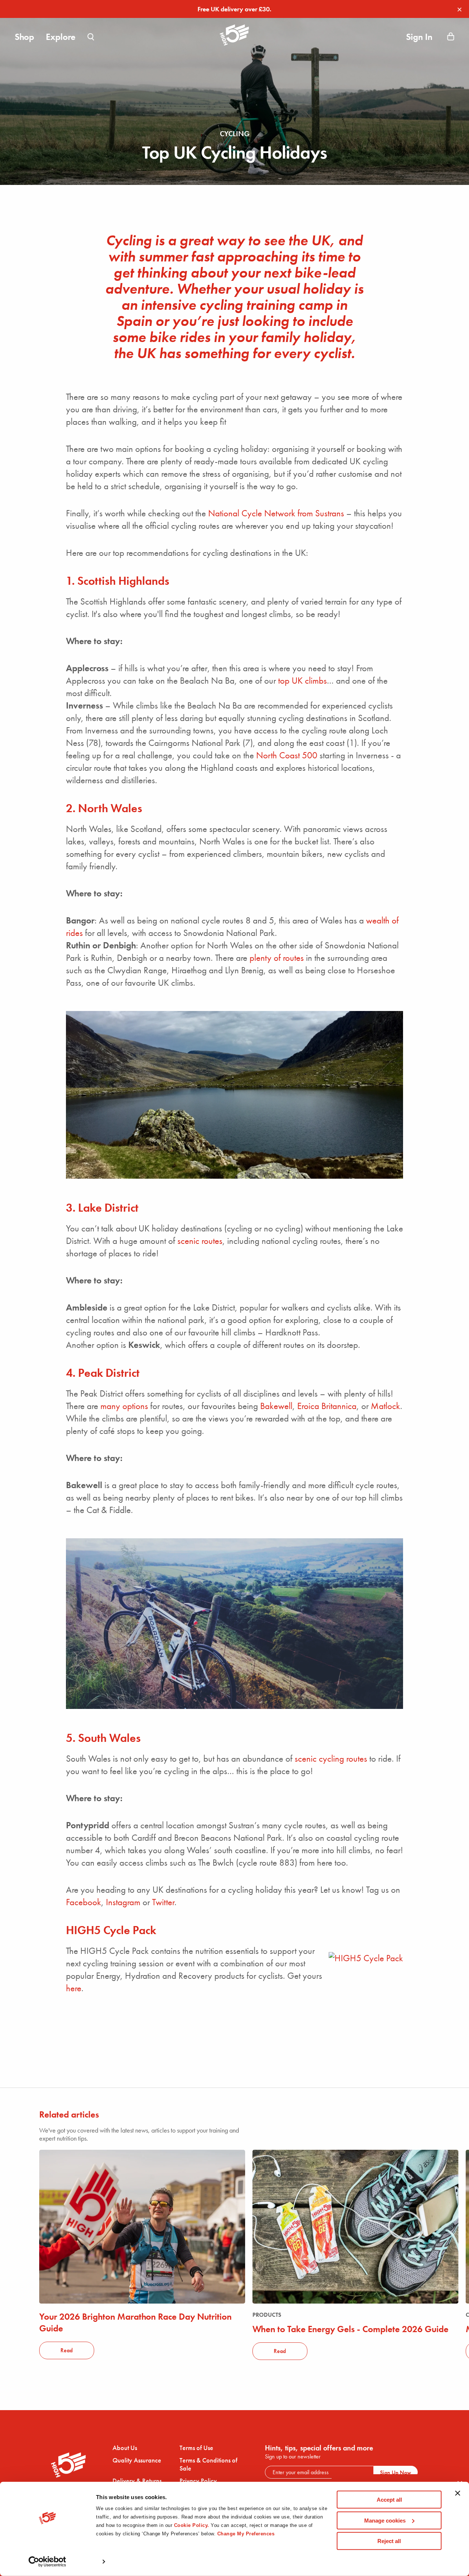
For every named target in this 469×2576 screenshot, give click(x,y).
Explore (61, 37)
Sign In (419, 37)
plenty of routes (277, 958)
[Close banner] (458, 2497)
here (74, 1988)
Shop (24, 37)
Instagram (123, 1902)
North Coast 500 (287, 755)
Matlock (385, 1406)
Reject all (389, 2541)
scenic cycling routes (331, 1759)
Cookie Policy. (192, 2525)
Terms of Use (196, 2448)
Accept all (389, 2500)
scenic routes (200, 1241)
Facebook (84, 1902)
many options (124, 1406)
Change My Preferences (246, 2534)
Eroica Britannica (327, 1406)
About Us (125, 2448)
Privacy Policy (198, 2481)
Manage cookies (385, 2520)
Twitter (163, 1902)
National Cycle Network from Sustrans (276, 513)
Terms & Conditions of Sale (208, 2464)
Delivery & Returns (137, 2481)
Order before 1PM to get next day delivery (235, 9)
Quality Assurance (137, 2460)
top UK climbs (302, 681)
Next (432, 2227)
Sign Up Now (396, 2473)
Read (67, 2350)
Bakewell (276, 1406)
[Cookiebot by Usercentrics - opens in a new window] (47, 2562)
